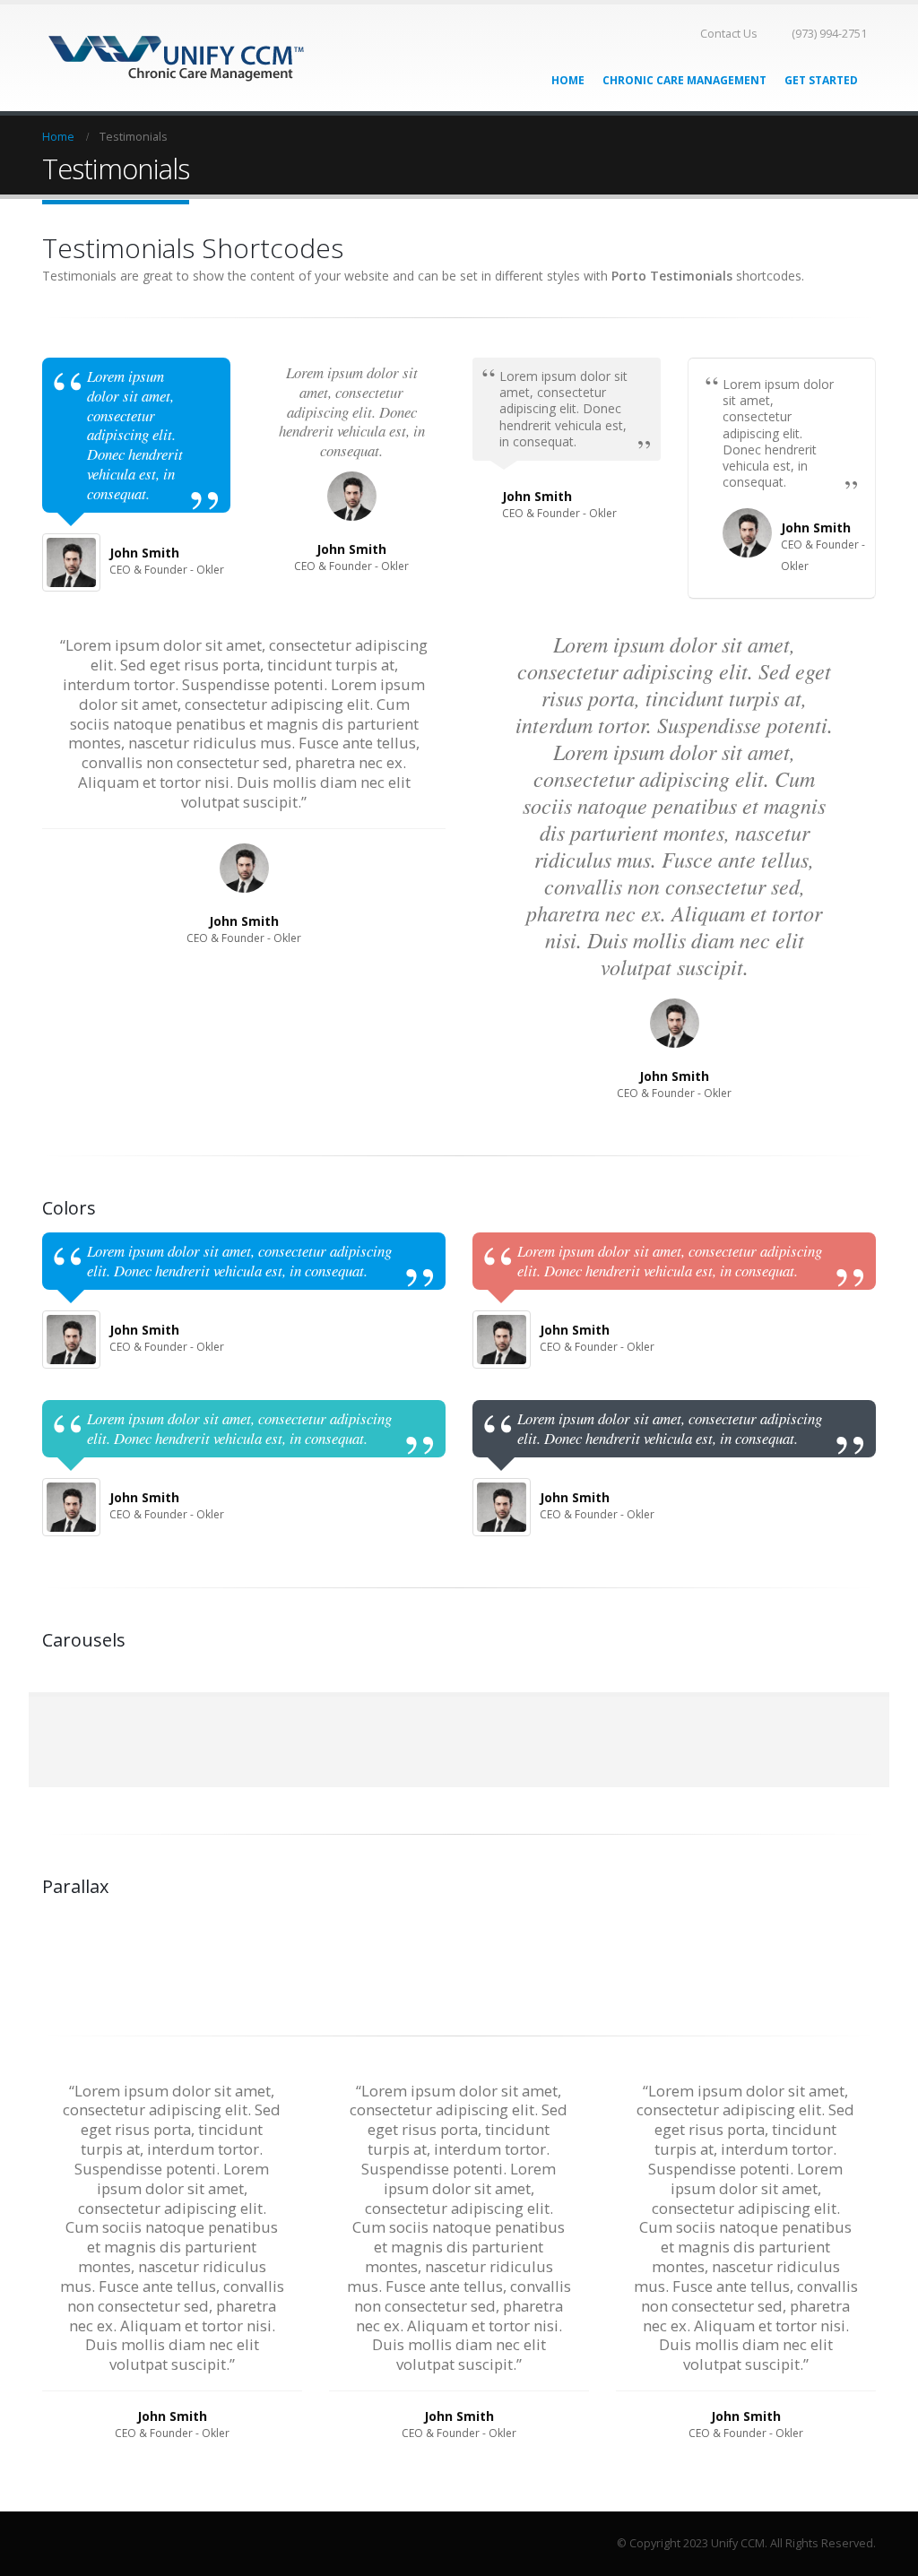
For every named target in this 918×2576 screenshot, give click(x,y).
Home (568, 80)
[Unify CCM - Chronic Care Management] (177, 58)
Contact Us (729, 34)
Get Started (821, 80)
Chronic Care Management (684, 80)
